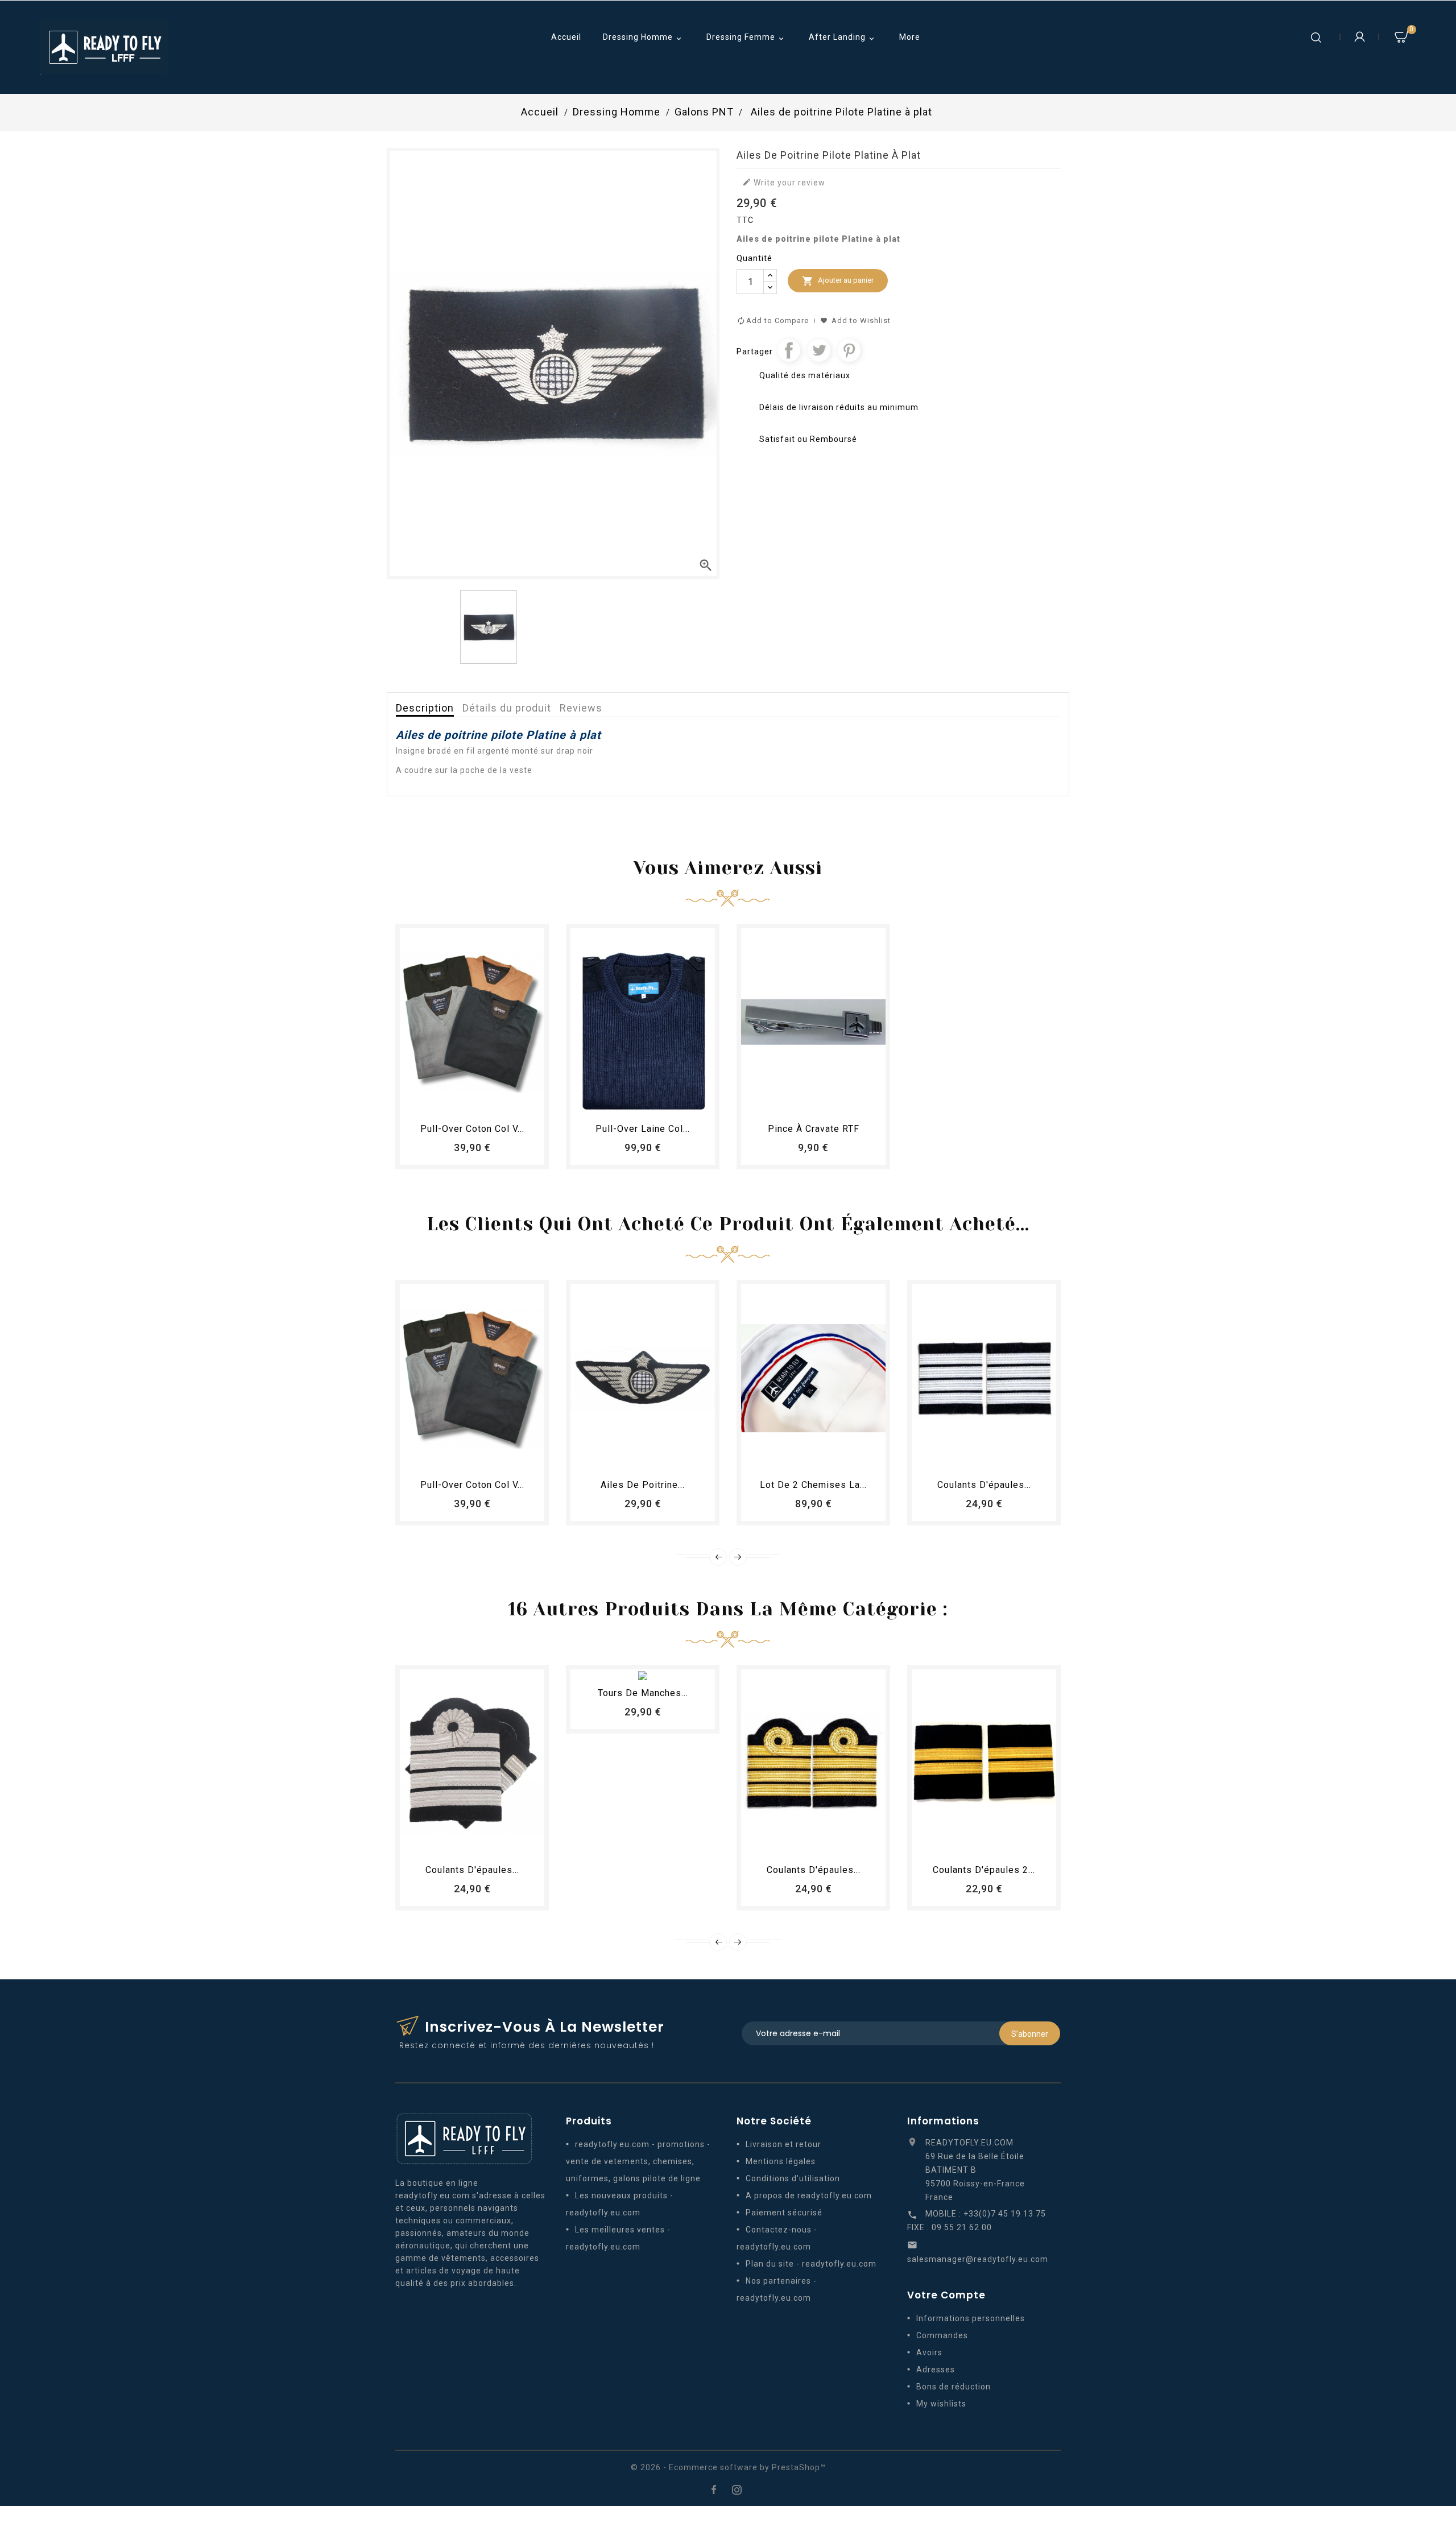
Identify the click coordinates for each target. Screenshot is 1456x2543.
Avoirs (929, 2352)
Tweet (819, 350)
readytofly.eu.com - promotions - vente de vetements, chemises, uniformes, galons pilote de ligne (638, 2161)
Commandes (942, 2335)
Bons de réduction (954, 2387)
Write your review (784, 182)
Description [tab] (425, 708)
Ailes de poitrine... (643, 1485)
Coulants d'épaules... (984, 1485)
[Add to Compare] (483, 1102)
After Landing (843, 38)
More (910, 37)
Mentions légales (781, 2161)
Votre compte (946, 2295)
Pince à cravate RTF (814, 1129)
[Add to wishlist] (462, 1102)
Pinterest (849, 350)
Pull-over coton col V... (472, 1129)
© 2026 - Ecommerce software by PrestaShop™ (728, 2467)
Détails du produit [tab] (507, 708)
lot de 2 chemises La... (813, 1485)
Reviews (581, 708)
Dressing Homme (643, 38)
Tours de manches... (643, 1693)
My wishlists (941, 2404)
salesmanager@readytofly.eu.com (978, 2259)
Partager (789, 350)
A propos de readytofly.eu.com (809, 2195)
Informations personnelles (971, 2318)
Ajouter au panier (838, 281)
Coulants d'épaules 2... (984, 1870)
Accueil (566, 37)
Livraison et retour (783, 2144)
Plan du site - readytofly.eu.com (811, 2264)
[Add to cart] (441, 1102)
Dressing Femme (746, 38)
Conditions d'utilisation (793, 2178)
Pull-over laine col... (643, 1129)
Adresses (936, 2370)
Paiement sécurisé (784, 2213)
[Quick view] (503, 1102)
